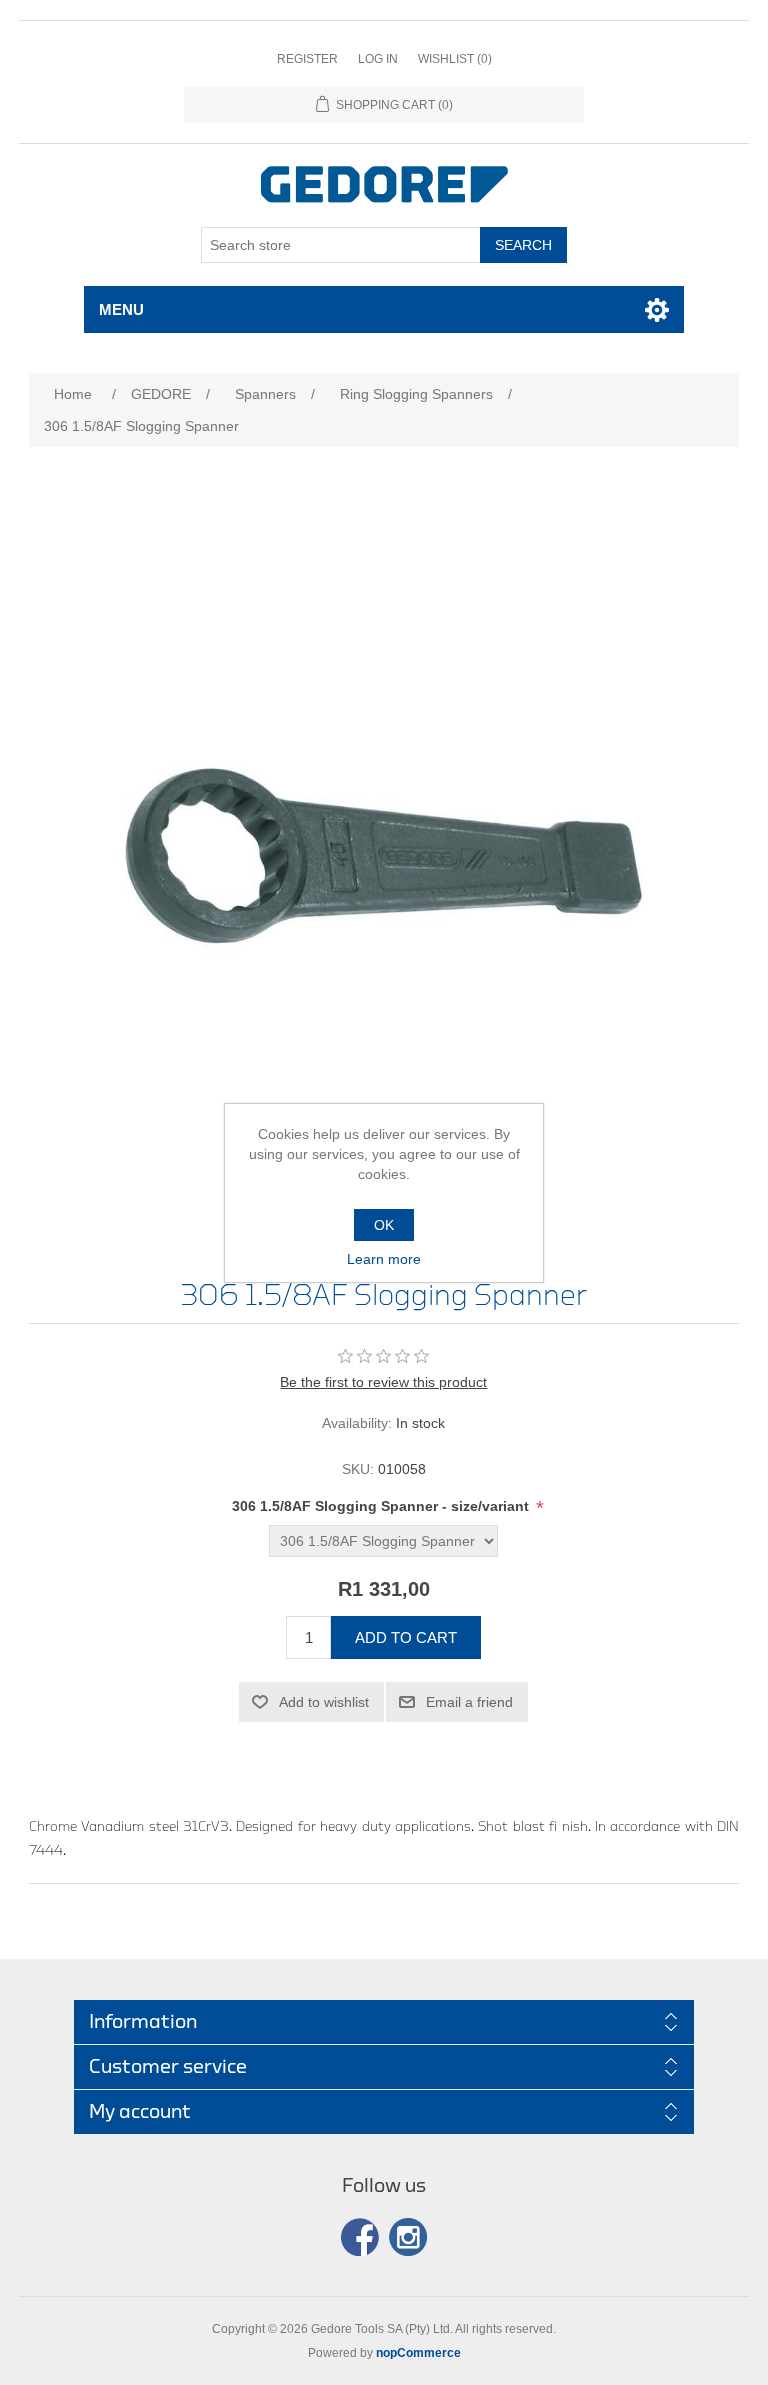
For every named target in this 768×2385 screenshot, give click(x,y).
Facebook (360, 2237)
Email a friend (469, 1702)
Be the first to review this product (383, 1382)
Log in (378, 59)
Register (307, 59)
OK (384, 1225)
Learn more (384, 1259)
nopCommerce (418, 2353)
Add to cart (406, 1637)
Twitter (408, 2237)
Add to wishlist (324, 1702)
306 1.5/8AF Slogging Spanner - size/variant (382, 1506)
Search (523, 245)
